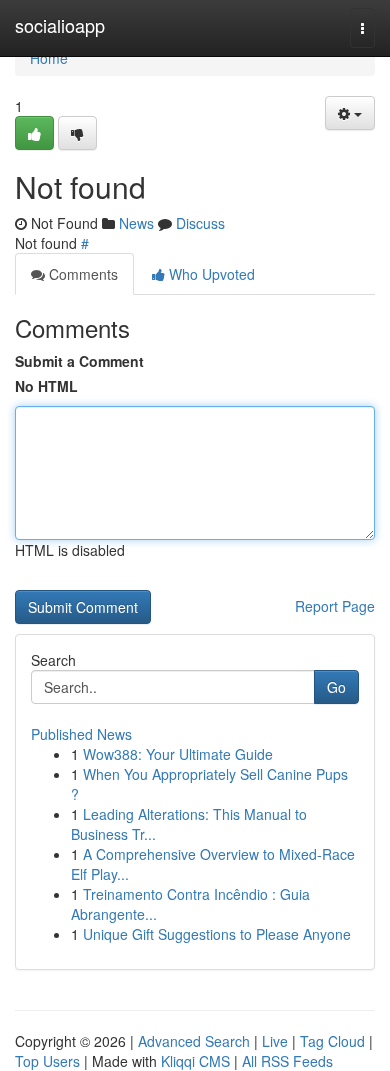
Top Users (47, 1061)
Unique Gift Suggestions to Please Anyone (217, 934)
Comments (81, 274)
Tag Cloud (332, 1041)
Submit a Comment (79, 361)
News (136, 223)
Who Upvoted (210, 274)
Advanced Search (194, 1041)
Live (275, 1041)
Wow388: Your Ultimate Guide (178, 754)
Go (336, 687)
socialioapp (60, 25)
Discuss (200, 223)
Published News (81, 734)
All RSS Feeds (287, 1061)
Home (49, 58)
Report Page (335, 606)
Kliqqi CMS (195, 1061)
